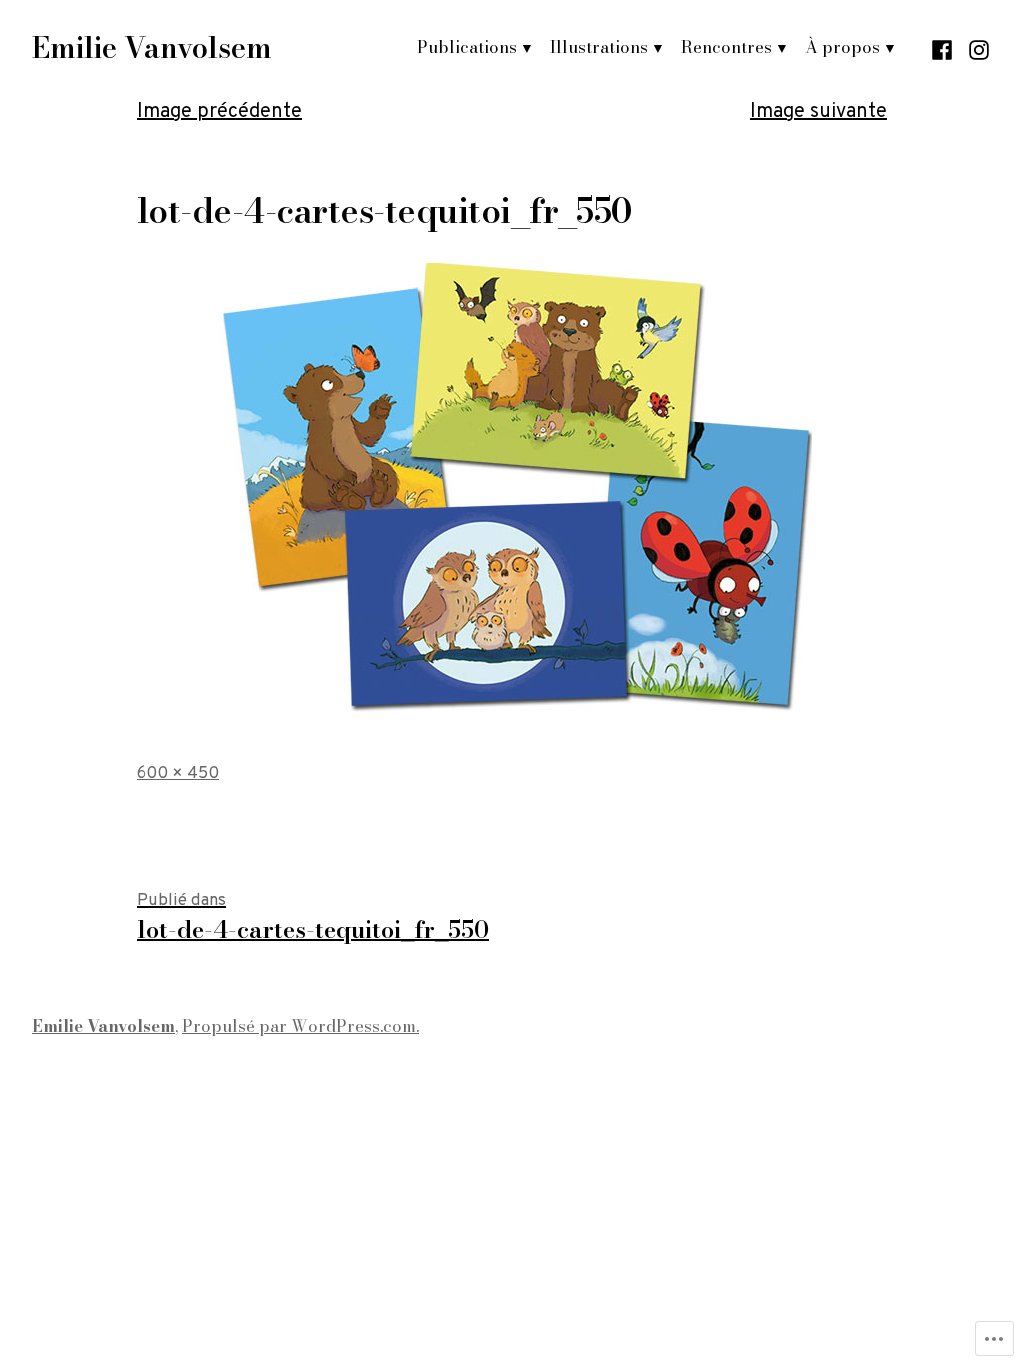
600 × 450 (178, 773)
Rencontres (726, 47)
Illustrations (599, 47)
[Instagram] (976, 48)
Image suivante (818, 112)
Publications (467, 47)
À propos (842, 47)
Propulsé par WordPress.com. (300, 1026)
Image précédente (219, 112)
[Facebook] (944, 48)
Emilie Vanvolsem (152, 48)
